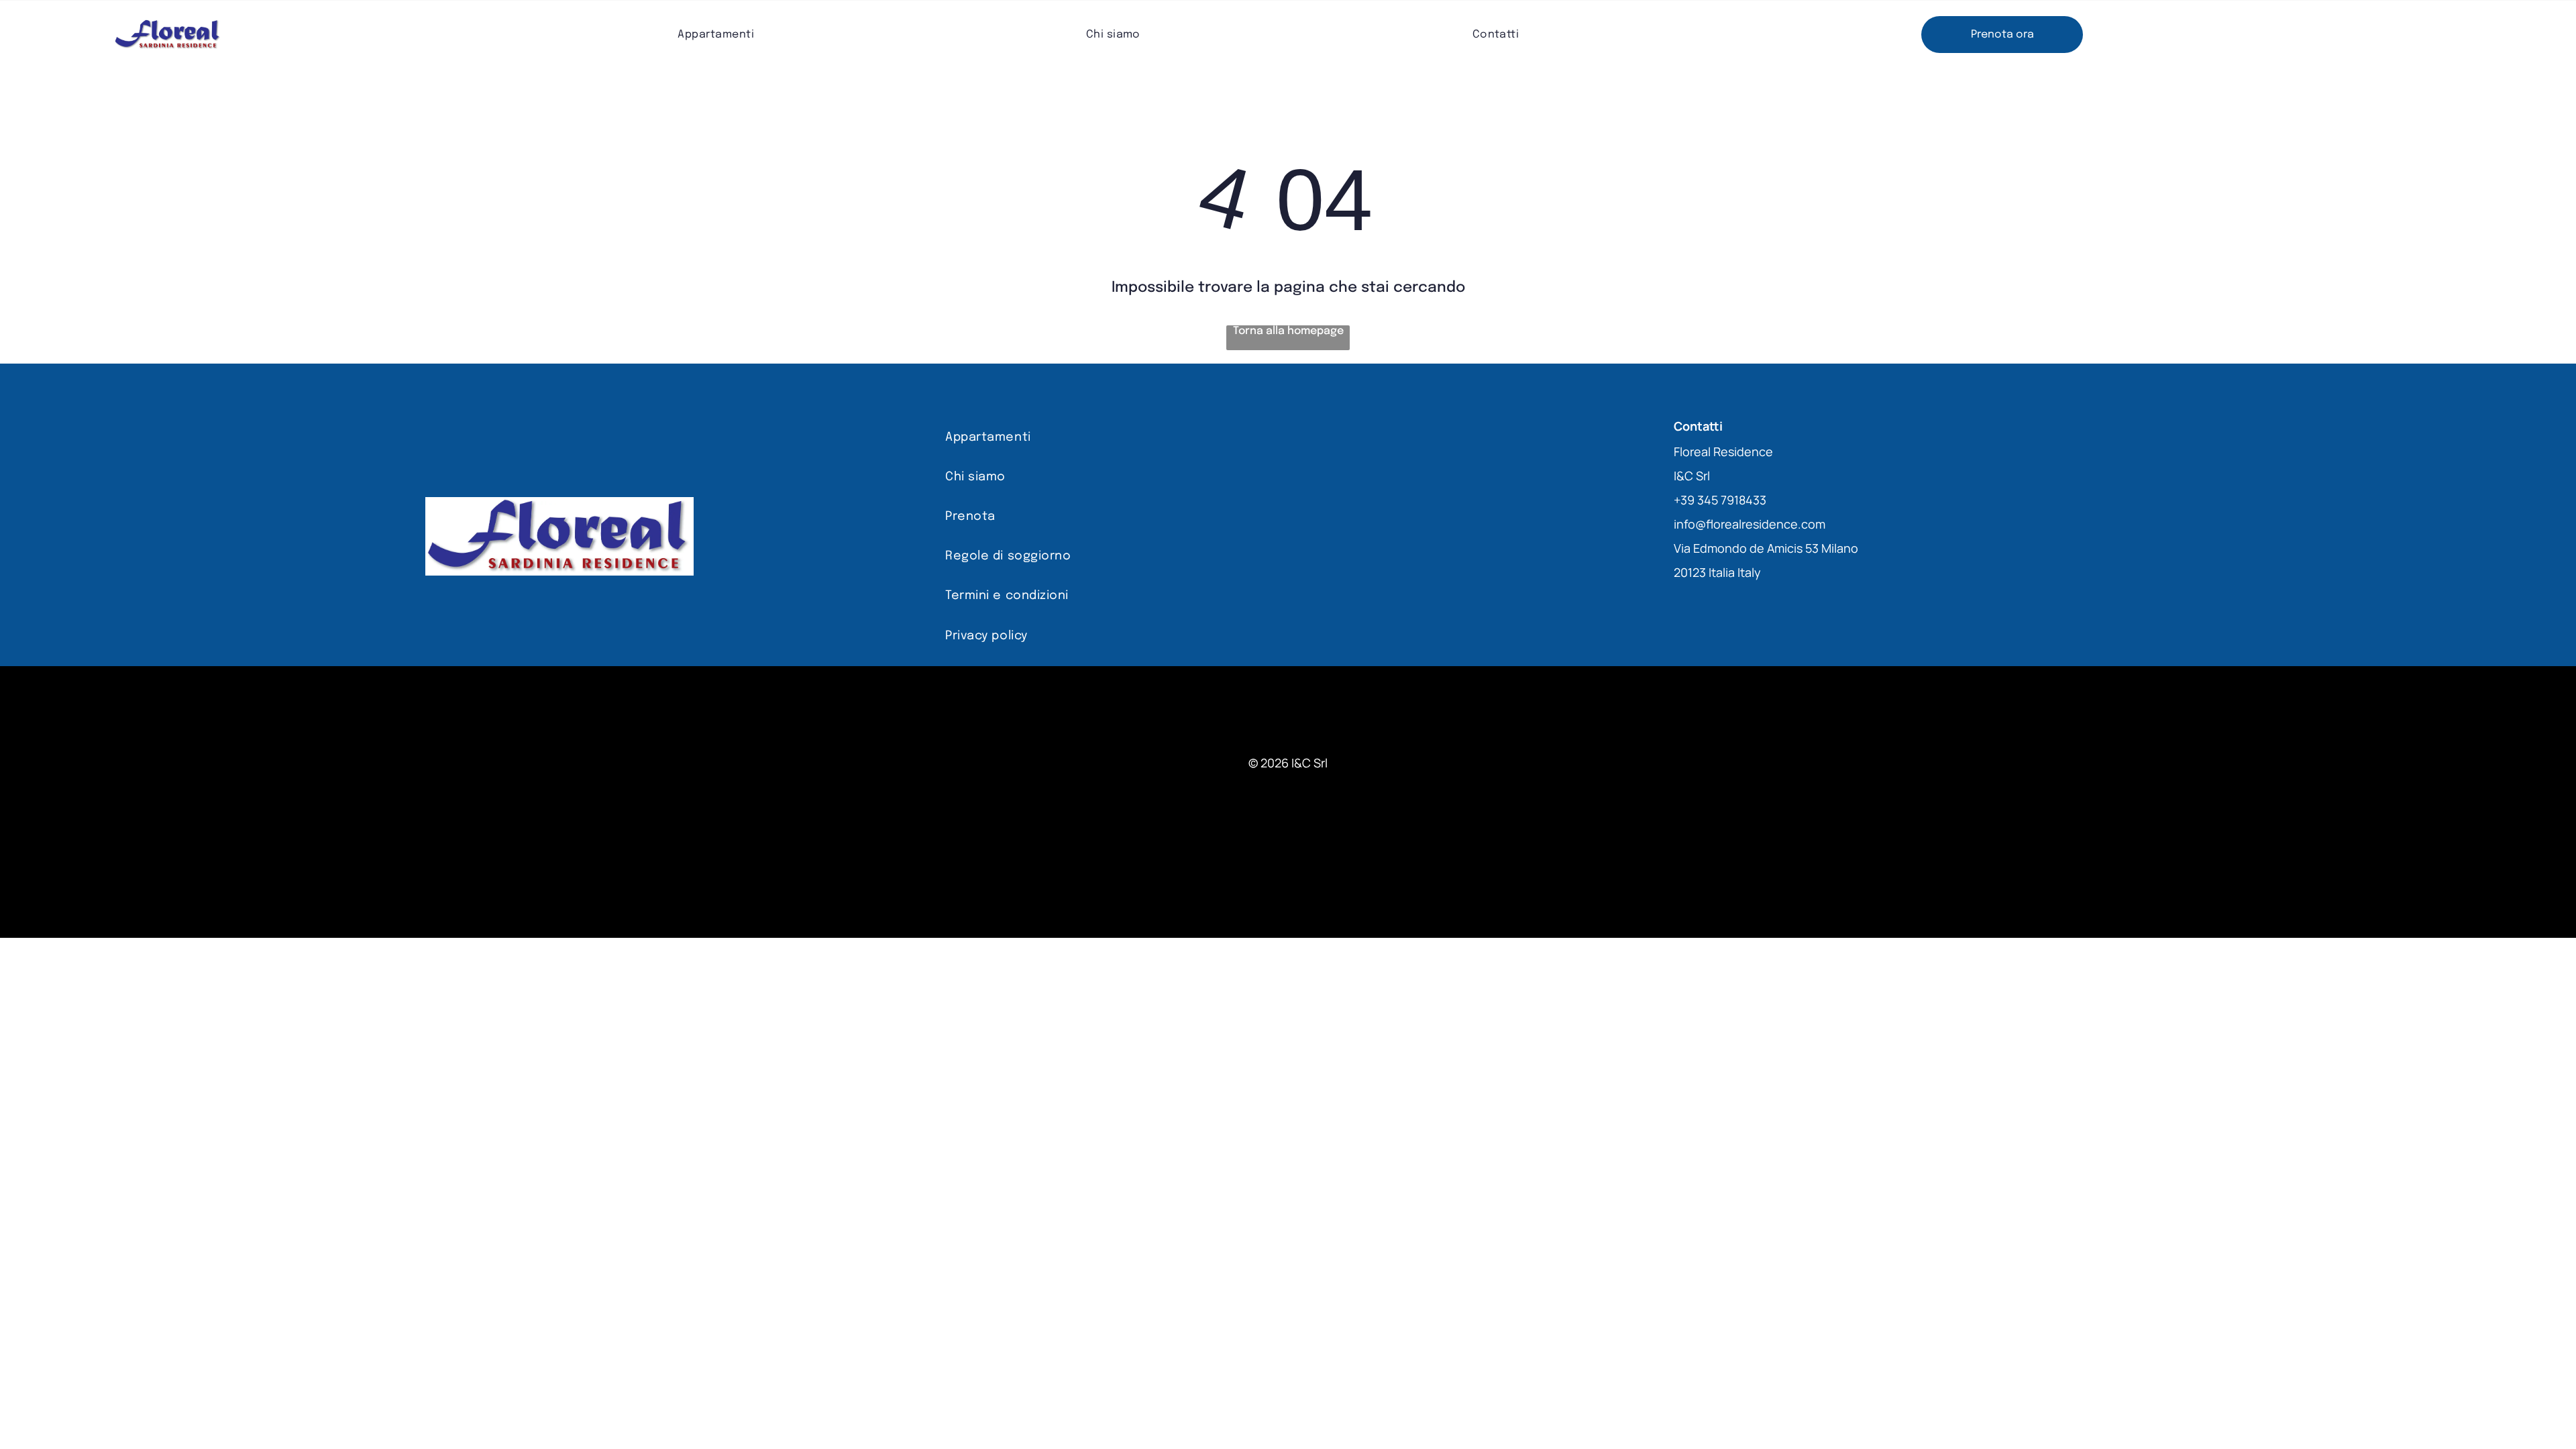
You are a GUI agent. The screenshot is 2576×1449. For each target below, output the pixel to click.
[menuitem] (716, 35)
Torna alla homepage (1288, 331)
